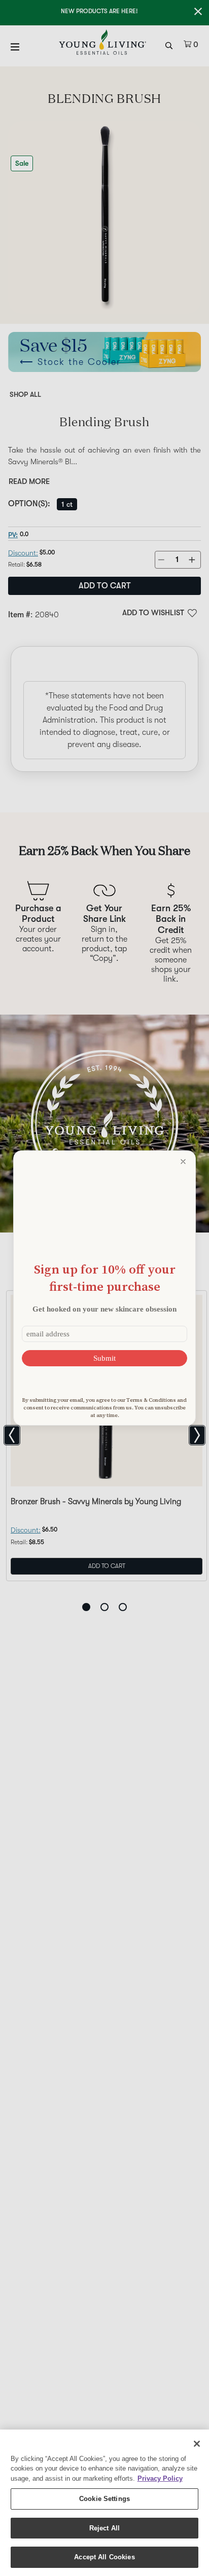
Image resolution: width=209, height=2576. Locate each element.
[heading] (104, 1278)
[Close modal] (183, 1162)
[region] (104, 2503)
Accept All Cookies (104, 2557)
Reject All (104, 2528)
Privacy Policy (160, 2478)
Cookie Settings (104, 2499)
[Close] (197, 2444)
